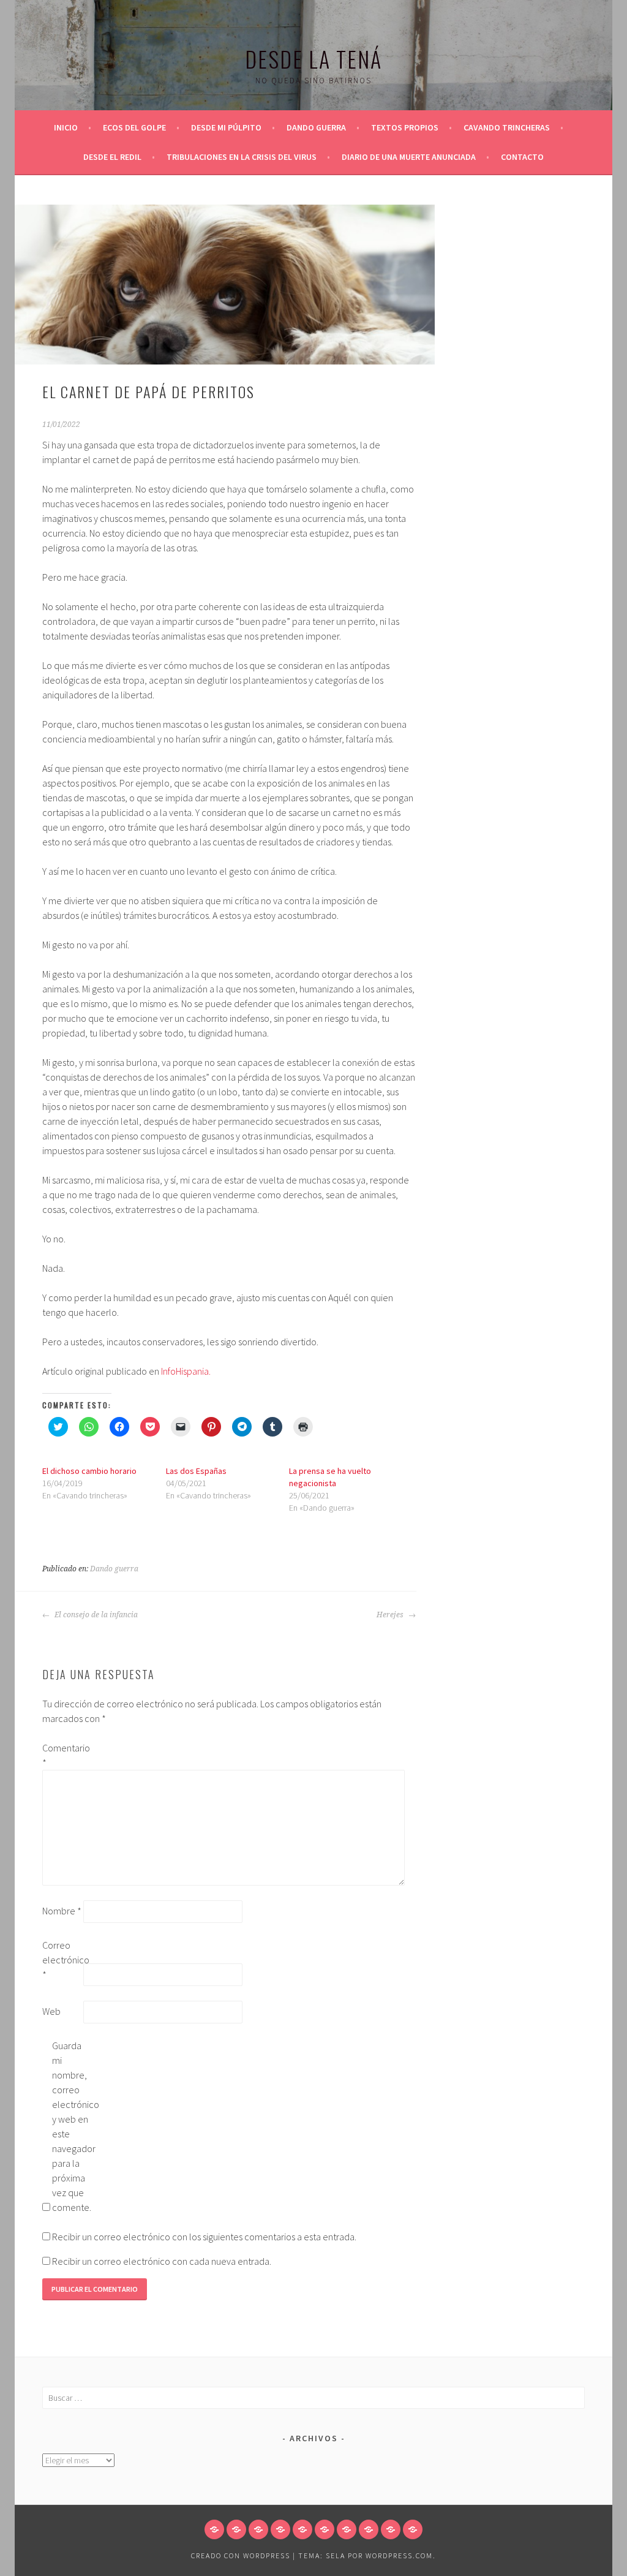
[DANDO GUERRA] (280, 2529)
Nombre (62, 1911)
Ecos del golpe (134, 127)
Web (51, 2011)
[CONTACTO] (413, 2529)
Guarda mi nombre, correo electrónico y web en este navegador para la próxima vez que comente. (72, 2126)
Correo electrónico (62, 1960)
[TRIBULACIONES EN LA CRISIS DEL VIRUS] (369, 2529)
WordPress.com (399, 2555)
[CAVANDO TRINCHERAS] (325, 2529)
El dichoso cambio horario (89, 1471)
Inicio (66, 127)
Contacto (522, 157)
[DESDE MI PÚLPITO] (258, 2529)
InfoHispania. (186, 1371)
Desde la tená (313, 59)
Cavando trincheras (507, 127)
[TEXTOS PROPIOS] (302, 2529)
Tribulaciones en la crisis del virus (242, 157)
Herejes (391, 1615)
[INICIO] (214, 2529)
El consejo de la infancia (95, 1615)
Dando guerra (316, 127)
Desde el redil (112, 157)
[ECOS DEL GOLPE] (236, 2529)
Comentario (62, 1755)
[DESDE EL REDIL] (347, 2529)
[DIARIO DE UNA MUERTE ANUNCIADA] (391, 2529)
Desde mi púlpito (226, 127)
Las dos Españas (196, 1471)
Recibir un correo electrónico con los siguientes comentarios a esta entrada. (204, 2237)
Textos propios (405, 127)
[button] (225, 285)
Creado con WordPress (241, 2555)
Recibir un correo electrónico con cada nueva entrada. (162, 2261)
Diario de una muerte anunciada (409, 157)
